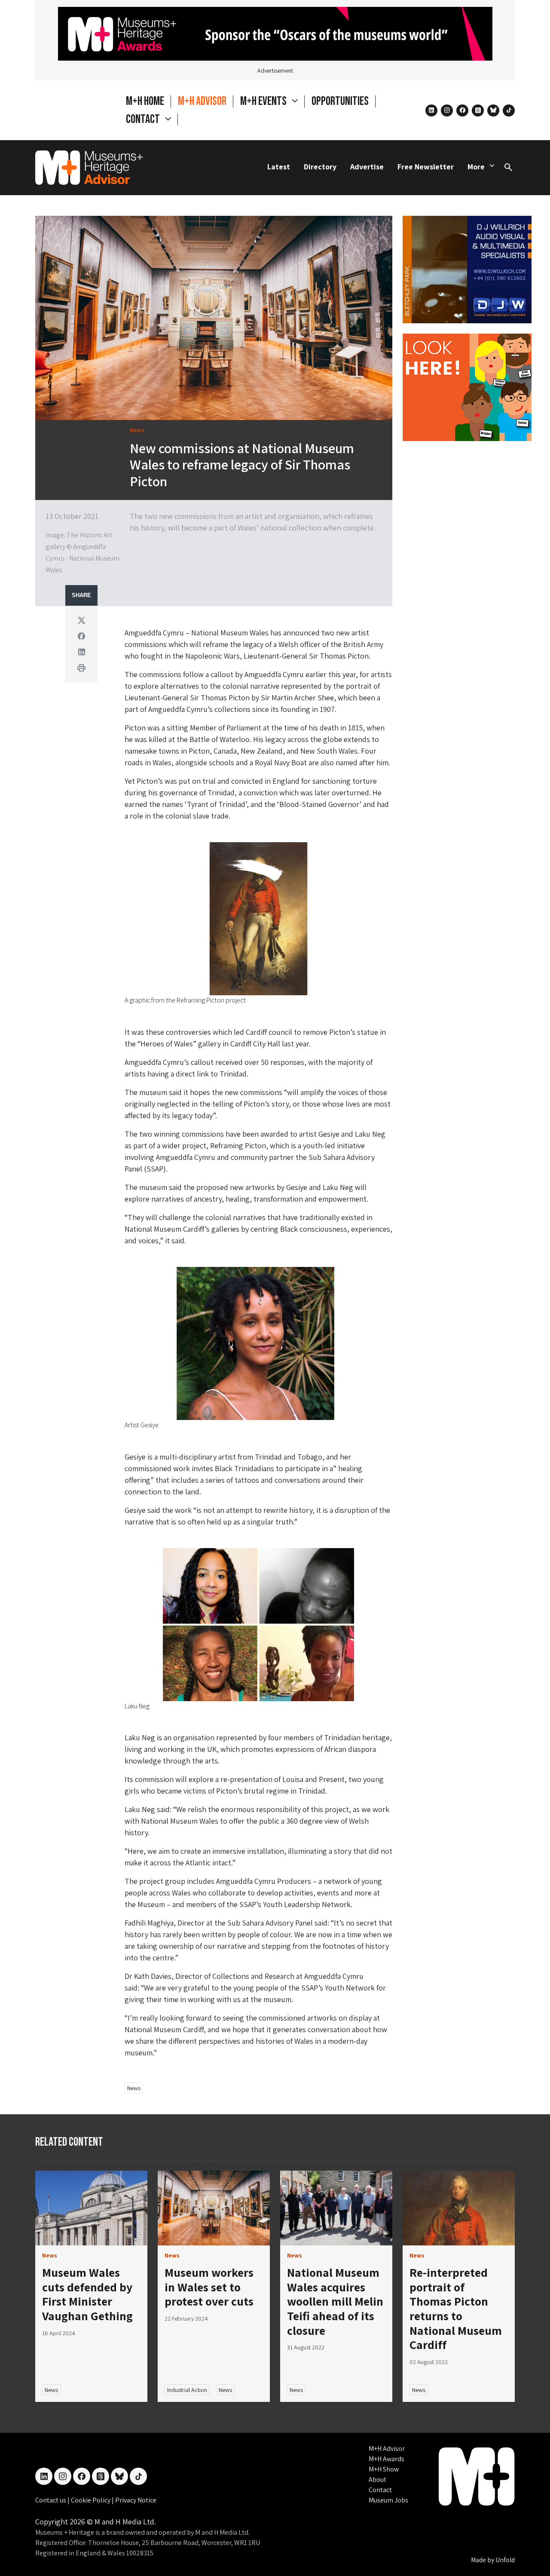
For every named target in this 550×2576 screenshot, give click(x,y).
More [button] (476, 167)
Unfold (505, 2560)
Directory (320, 167)
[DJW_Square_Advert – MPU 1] (467, 268)
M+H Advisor (202, 101)
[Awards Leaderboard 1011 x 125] (275, 33)
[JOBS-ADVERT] (467, 386)
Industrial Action (187, 2390)
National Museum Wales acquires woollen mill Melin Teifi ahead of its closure (335, 2301)
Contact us (51, 2500)
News (134, 2088)
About (377, 2479)
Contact (380, 2490)
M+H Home (145, 101)
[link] (91, 2208)
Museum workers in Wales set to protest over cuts (209, 2287)
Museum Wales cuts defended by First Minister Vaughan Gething (87, 2294)
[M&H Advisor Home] (89, 168)
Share (81, 595)
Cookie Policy (91, 2500)
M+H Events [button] (264, 101)
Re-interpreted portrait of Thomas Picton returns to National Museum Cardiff (456, 2308)
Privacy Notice (136, 2500)
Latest (279, 167)
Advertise (367, 167)
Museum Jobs (388, 2500)
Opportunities (340, 101)
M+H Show (384, 2469)
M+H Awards (387, 2459)
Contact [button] (144, 119)
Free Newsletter (426, 167)
